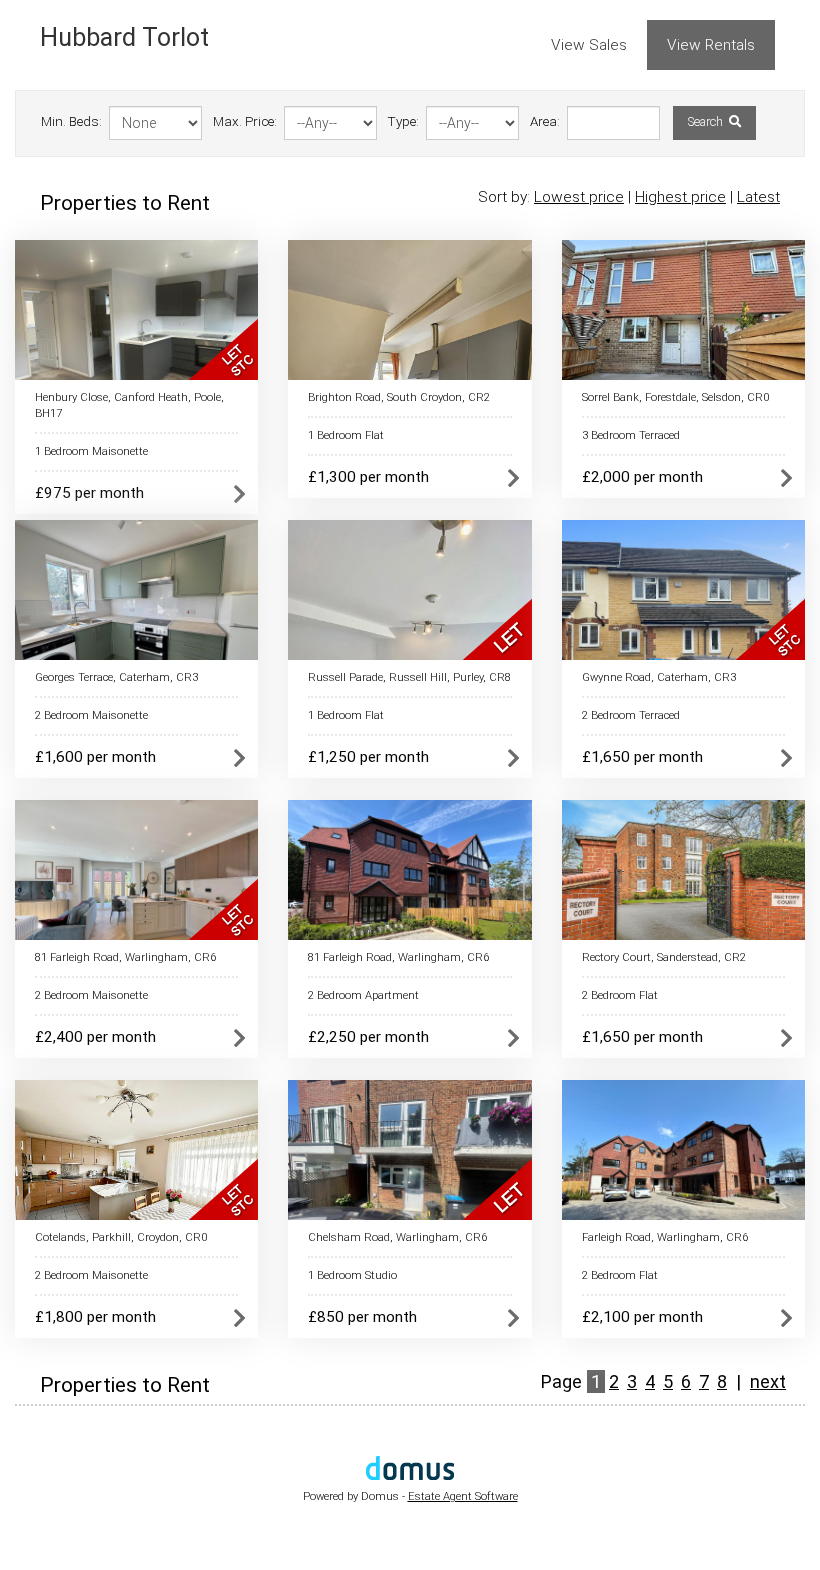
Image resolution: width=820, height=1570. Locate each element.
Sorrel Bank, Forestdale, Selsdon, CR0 (675, 397)
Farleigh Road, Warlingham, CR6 (665, 1237)
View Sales (589, 45)
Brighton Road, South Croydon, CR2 (399, 397)
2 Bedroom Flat (620, 995)
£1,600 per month (95, 757)
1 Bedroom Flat (346, 435)
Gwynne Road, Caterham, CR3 (659, 677)
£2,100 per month (642, 1317)
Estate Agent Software (463, 1496)
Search (707, 122)
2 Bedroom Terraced (631, 715)
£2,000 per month (642, 477)
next (768, 1381)
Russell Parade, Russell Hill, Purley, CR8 (409, 677)
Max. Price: (245, 121)
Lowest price (579, 197)
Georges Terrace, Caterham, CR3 (116, 677)
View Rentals (711, 45)
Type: (403, 121)
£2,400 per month (95, 1037)
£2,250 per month (368, 1037)
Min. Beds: (71, 121)
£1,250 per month (368, 757)
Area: (545, 121)
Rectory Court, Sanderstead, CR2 (664, 957)
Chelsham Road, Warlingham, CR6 (397, 1237)
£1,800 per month (95, 1317)
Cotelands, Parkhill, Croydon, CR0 (121, 1237)
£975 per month (89, 493)
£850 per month (362, 1317)
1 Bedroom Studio (352, 1275)
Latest (758, 197)
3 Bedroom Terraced (631, 435)
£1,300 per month (368, 477)
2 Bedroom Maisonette (91, 715)
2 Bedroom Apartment (363, 995)
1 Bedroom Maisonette (91, 451)
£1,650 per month (642, 757)
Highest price (680, 197)
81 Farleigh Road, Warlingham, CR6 (125, 957)
